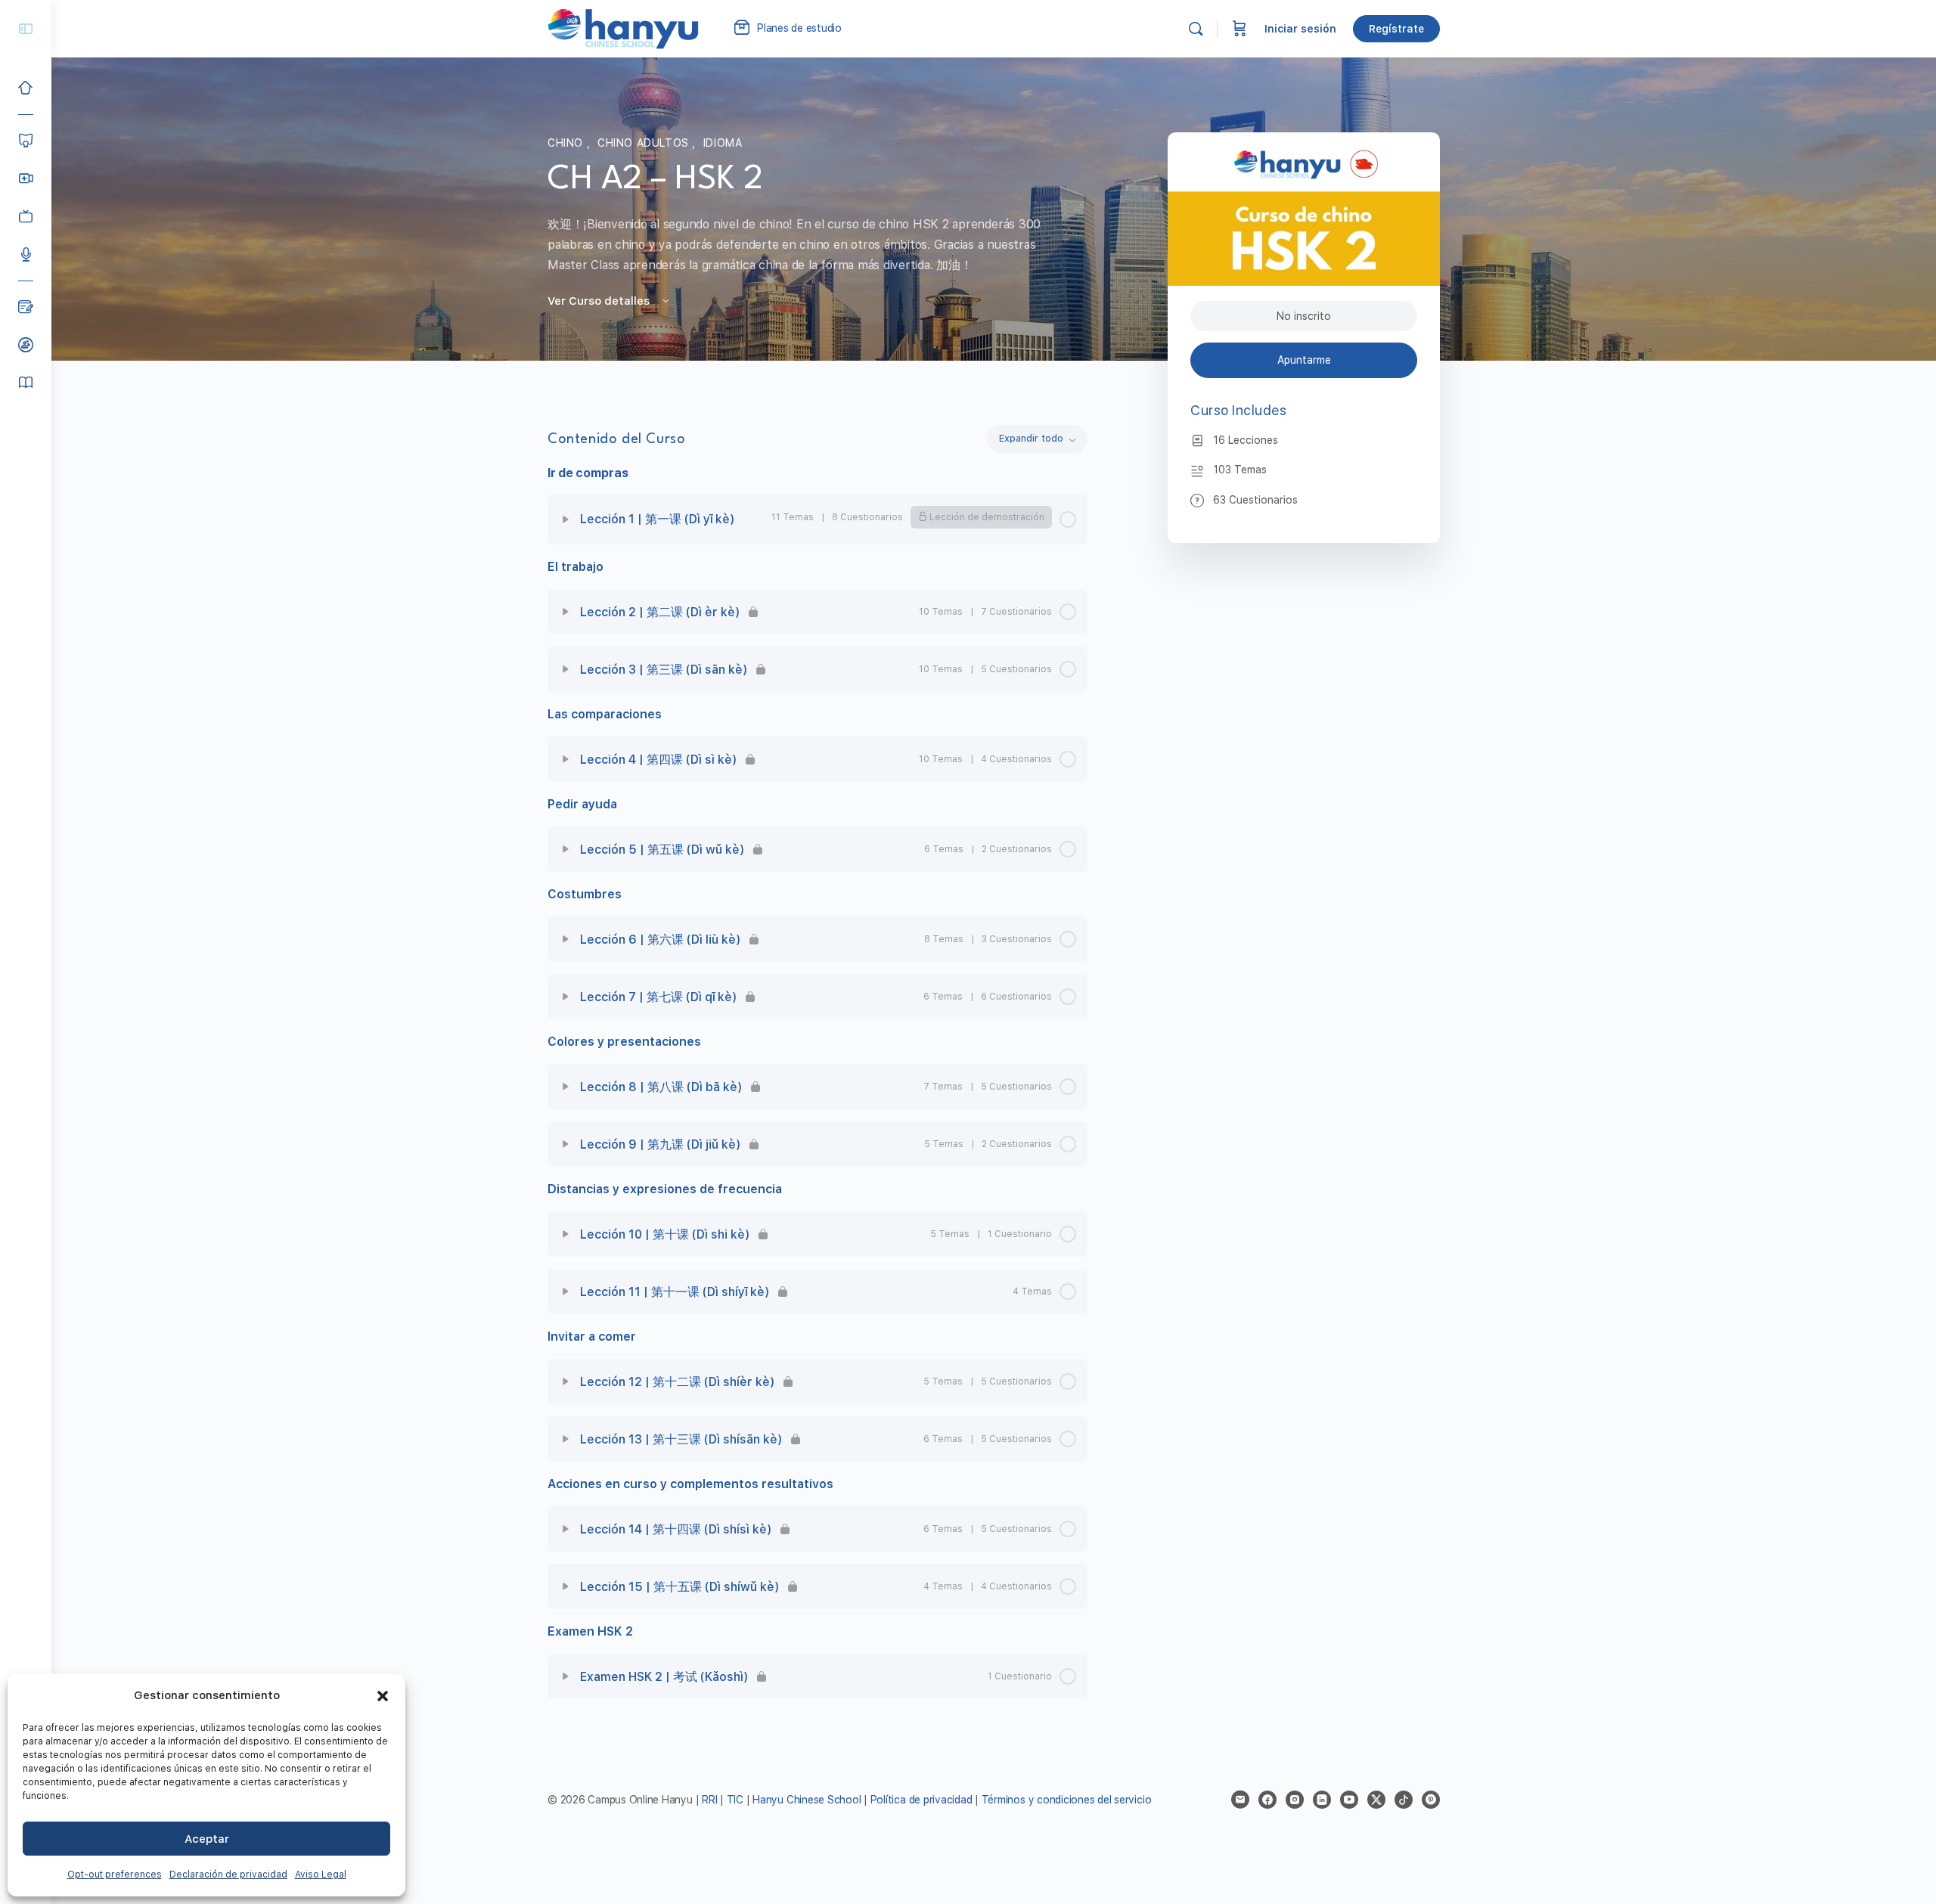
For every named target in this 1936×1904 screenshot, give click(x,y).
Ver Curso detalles (600, 301)
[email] (1240, 1800)
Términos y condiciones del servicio (1067, 1800)
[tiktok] (1404, 1800)
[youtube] (1349, 1800)
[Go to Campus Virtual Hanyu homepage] (623, 28)
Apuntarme (1304, 360)
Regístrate (1396, 29)
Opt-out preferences (115, 1875)
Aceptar (207, 1839)
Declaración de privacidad (228, 1875)
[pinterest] (1431, 1800)
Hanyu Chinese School (807, 1800)
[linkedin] (1322, 1800)
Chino (567, 143)
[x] (1376, 1800)
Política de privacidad (921, 1800)
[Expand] (566, 519)
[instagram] (1295, 1800)
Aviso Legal (321, 1875)
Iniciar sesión (1300, 29)
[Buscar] (1196, 29)
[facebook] (1267, 1800)
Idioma (723, 143)
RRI (709, 1800)
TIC (737, 1800)
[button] (383, 1696)
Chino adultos (645, 143)
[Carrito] (1239, 29)
